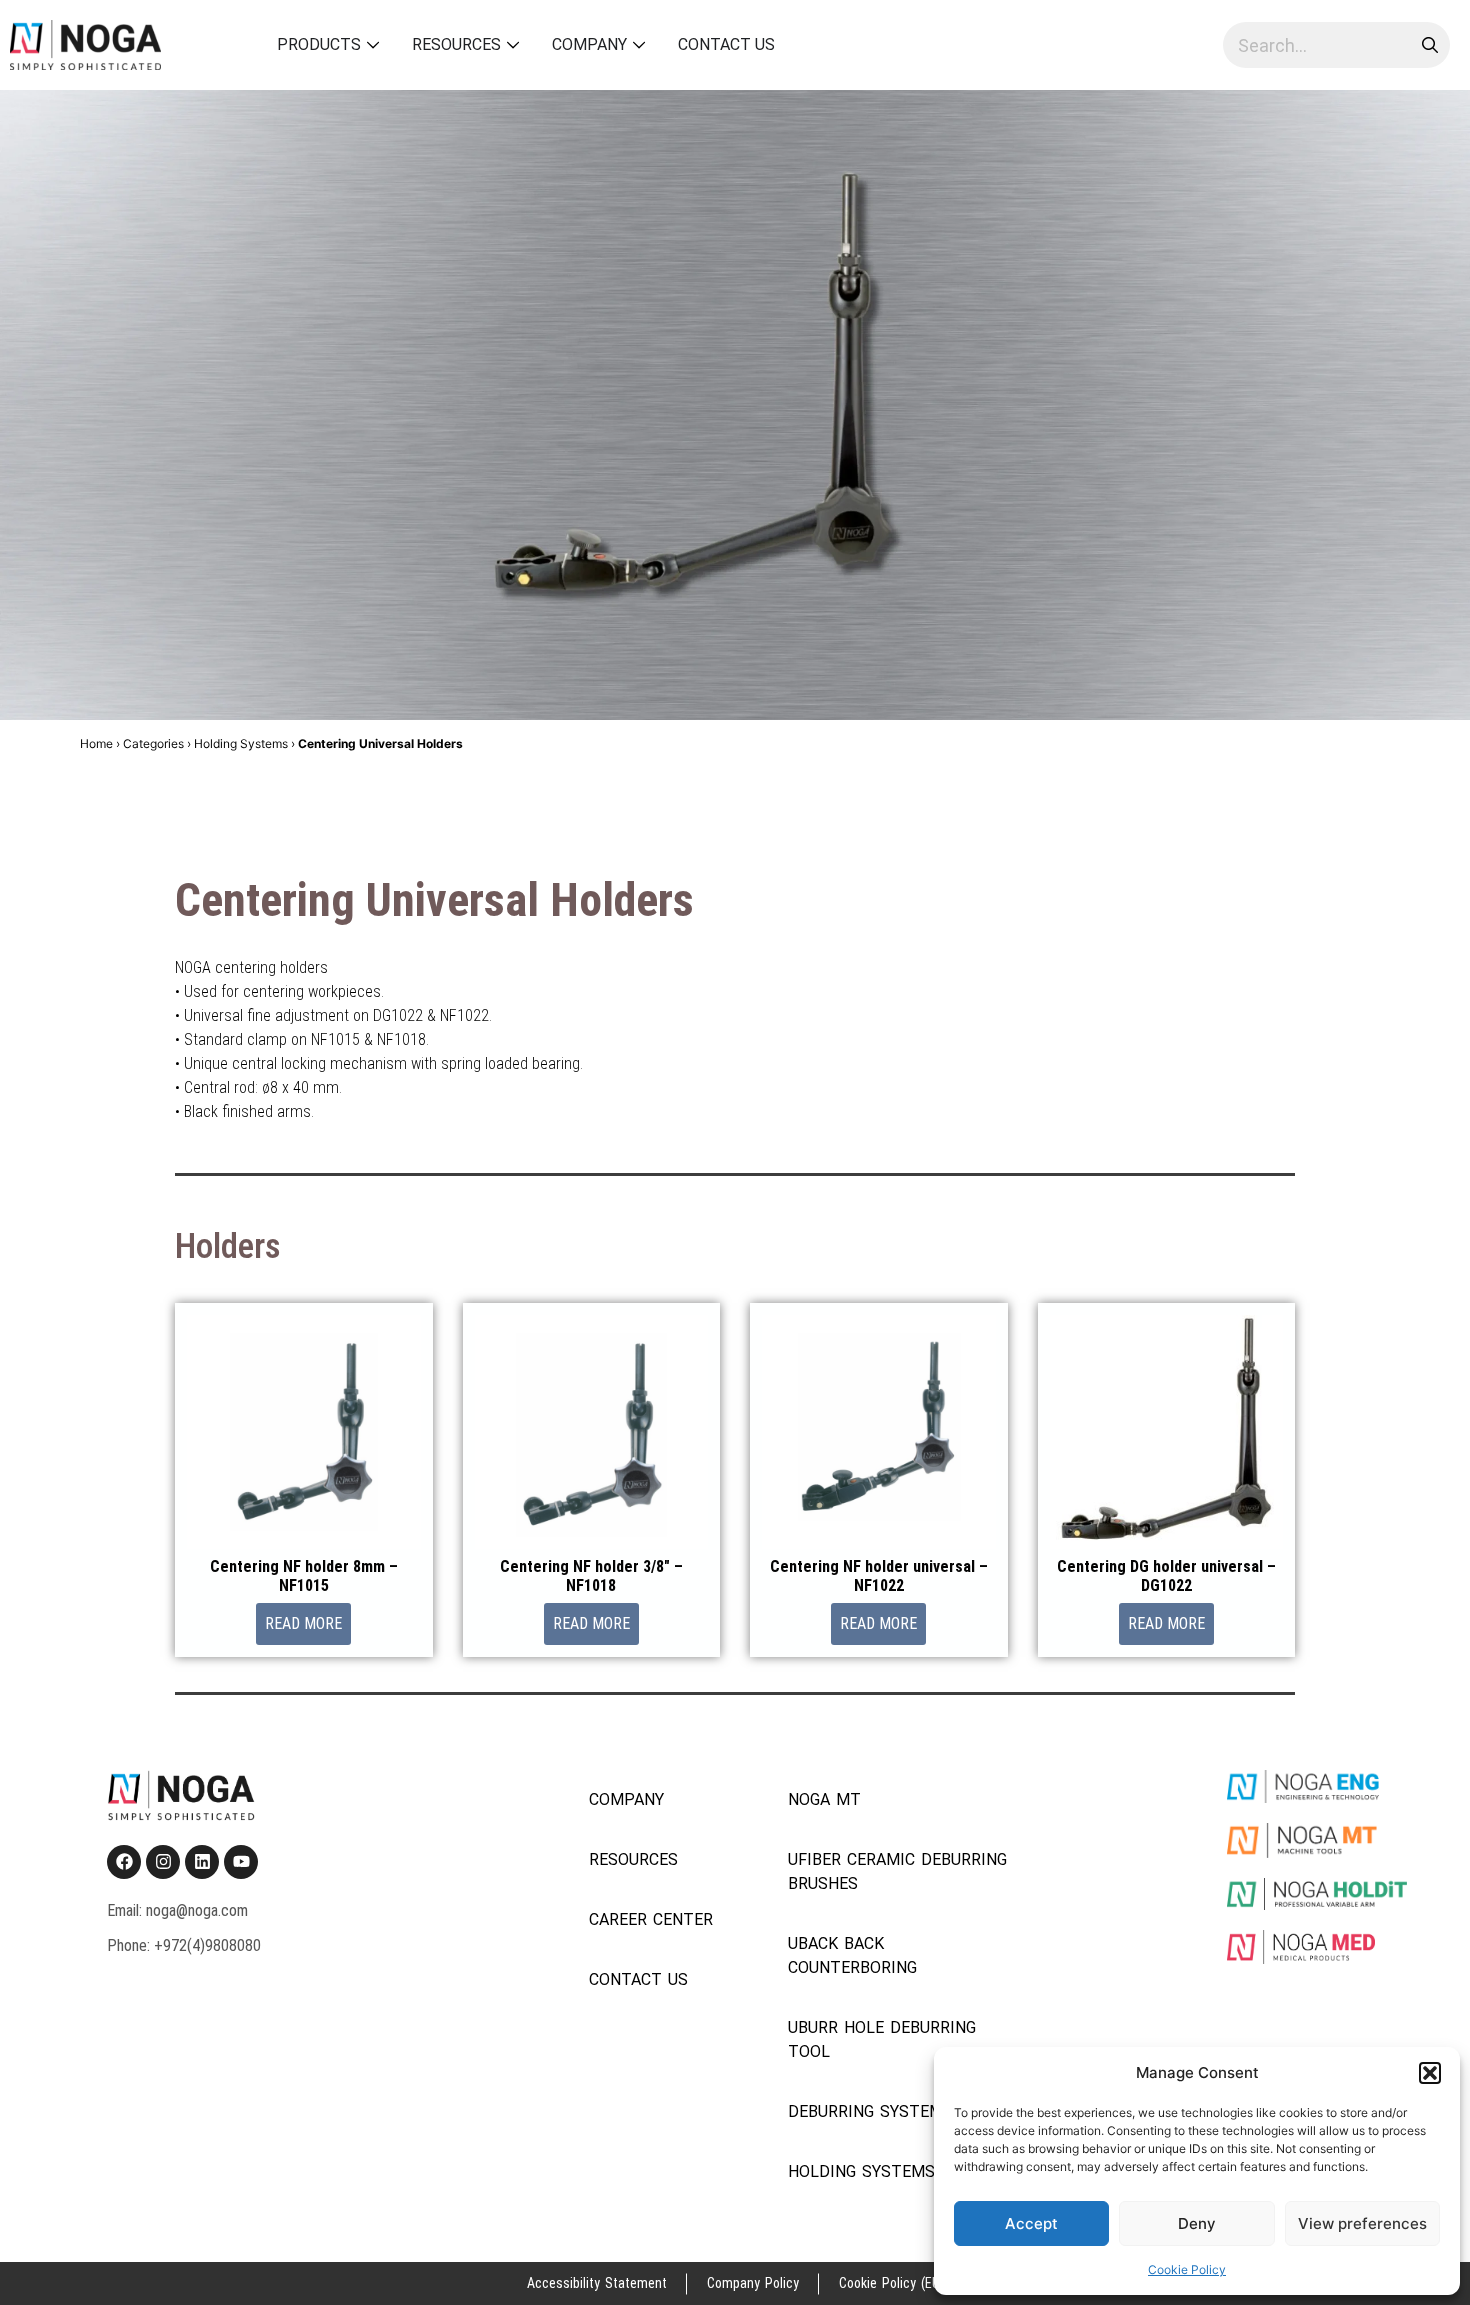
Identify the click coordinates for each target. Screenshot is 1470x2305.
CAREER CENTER (651, 1919)
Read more (303, 1623)
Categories (153, 743)
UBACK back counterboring (852, 1955)
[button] (1430, 2073)
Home (96, 743)
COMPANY (626, 1799)
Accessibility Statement (597, 2283)
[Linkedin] (202, 1862)
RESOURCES (633, 1859)
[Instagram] (163, 1862)
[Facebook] (124, 1862)
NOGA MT (824, 1799)
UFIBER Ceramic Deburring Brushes (897, 1871)
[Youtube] (241, 1862)
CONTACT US (638, 1979)
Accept (1031, 2223)
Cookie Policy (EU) (891, 2283)
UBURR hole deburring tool (882, 2039)
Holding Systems (241, 743)
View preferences (1362, 2223)
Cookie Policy (1187, 2269)
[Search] (1427, 45)
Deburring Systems (870, 2111)
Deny (1197, 2223)
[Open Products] (373, 45)
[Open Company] (639, 45)
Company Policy (753, 2283)
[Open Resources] (513, 45)
